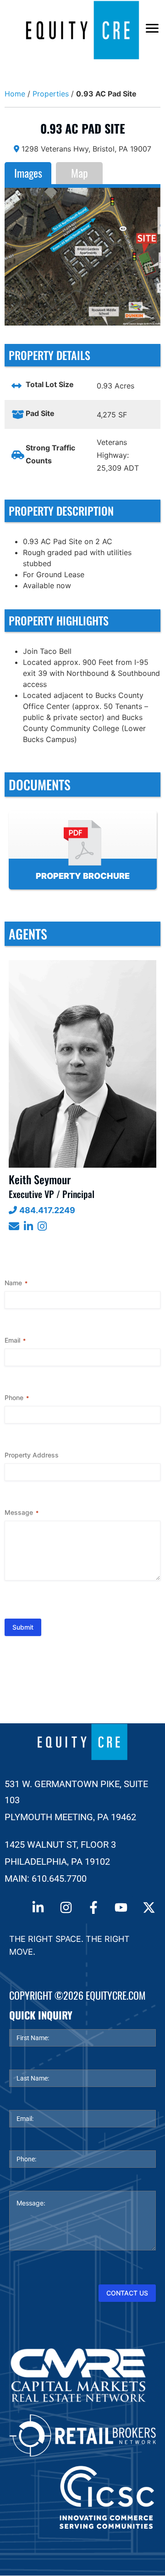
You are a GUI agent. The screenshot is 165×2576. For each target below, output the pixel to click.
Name (16, 1283)
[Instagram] (66, 1907)
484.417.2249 (47, 1210)
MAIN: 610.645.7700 (46, 1879)
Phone (17, 1398)
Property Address (32, 1455)
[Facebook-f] (93, 1907)
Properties (51, 94)
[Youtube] (121, 1907)
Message (22, 1512)
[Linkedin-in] (38, 1907)
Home (15, 94)
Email (15, 1340)
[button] (18, 257)
